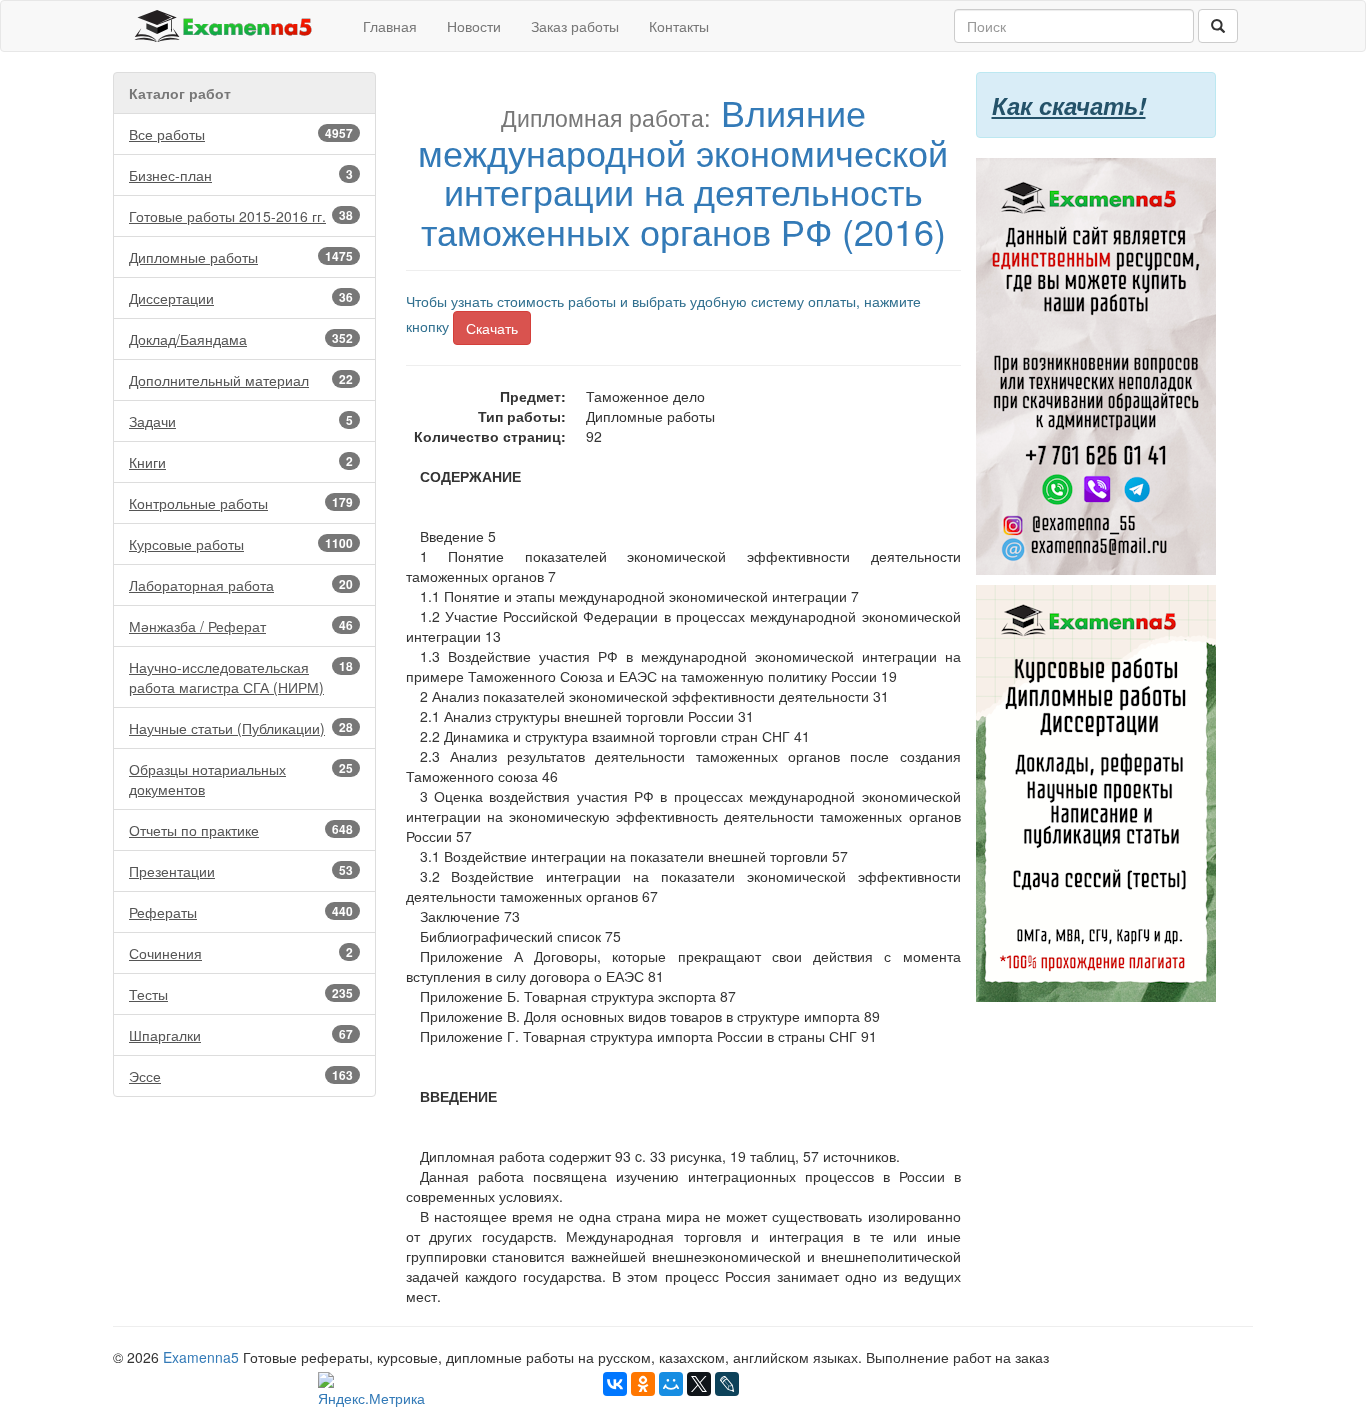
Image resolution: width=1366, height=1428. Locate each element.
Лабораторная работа (241, 585)
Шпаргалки (241, 1035)
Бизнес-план (241, 175)
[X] (699, 1384)
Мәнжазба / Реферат (241, 626)
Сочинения (241, 953)
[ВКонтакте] (615, 1384)
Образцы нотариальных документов (241, 779)
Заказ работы (575, 26)
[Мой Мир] (671, 1384)
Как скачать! (1069, 105)
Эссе (241, 1076)
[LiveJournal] (727, 1384)
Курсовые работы (241, 544)
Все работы (241, 134)
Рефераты (241, 912)
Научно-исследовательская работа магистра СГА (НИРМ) (241, 677)
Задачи (241, 421)
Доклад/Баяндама (241, 339)
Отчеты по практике (241, 830)
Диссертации (241, 298)
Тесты (241, 994)
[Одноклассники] (643, 1384)
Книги (241, 462)
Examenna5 (201, 1357)
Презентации (241, 871)
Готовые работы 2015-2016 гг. (241, 216)
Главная (390, 26)
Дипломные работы (241, 257)
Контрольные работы (241, 503)
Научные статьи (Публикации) (241, 728)
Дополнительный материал (241, 380)
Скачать (492, 328)
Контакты (679, 26)
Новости (474, 26)
